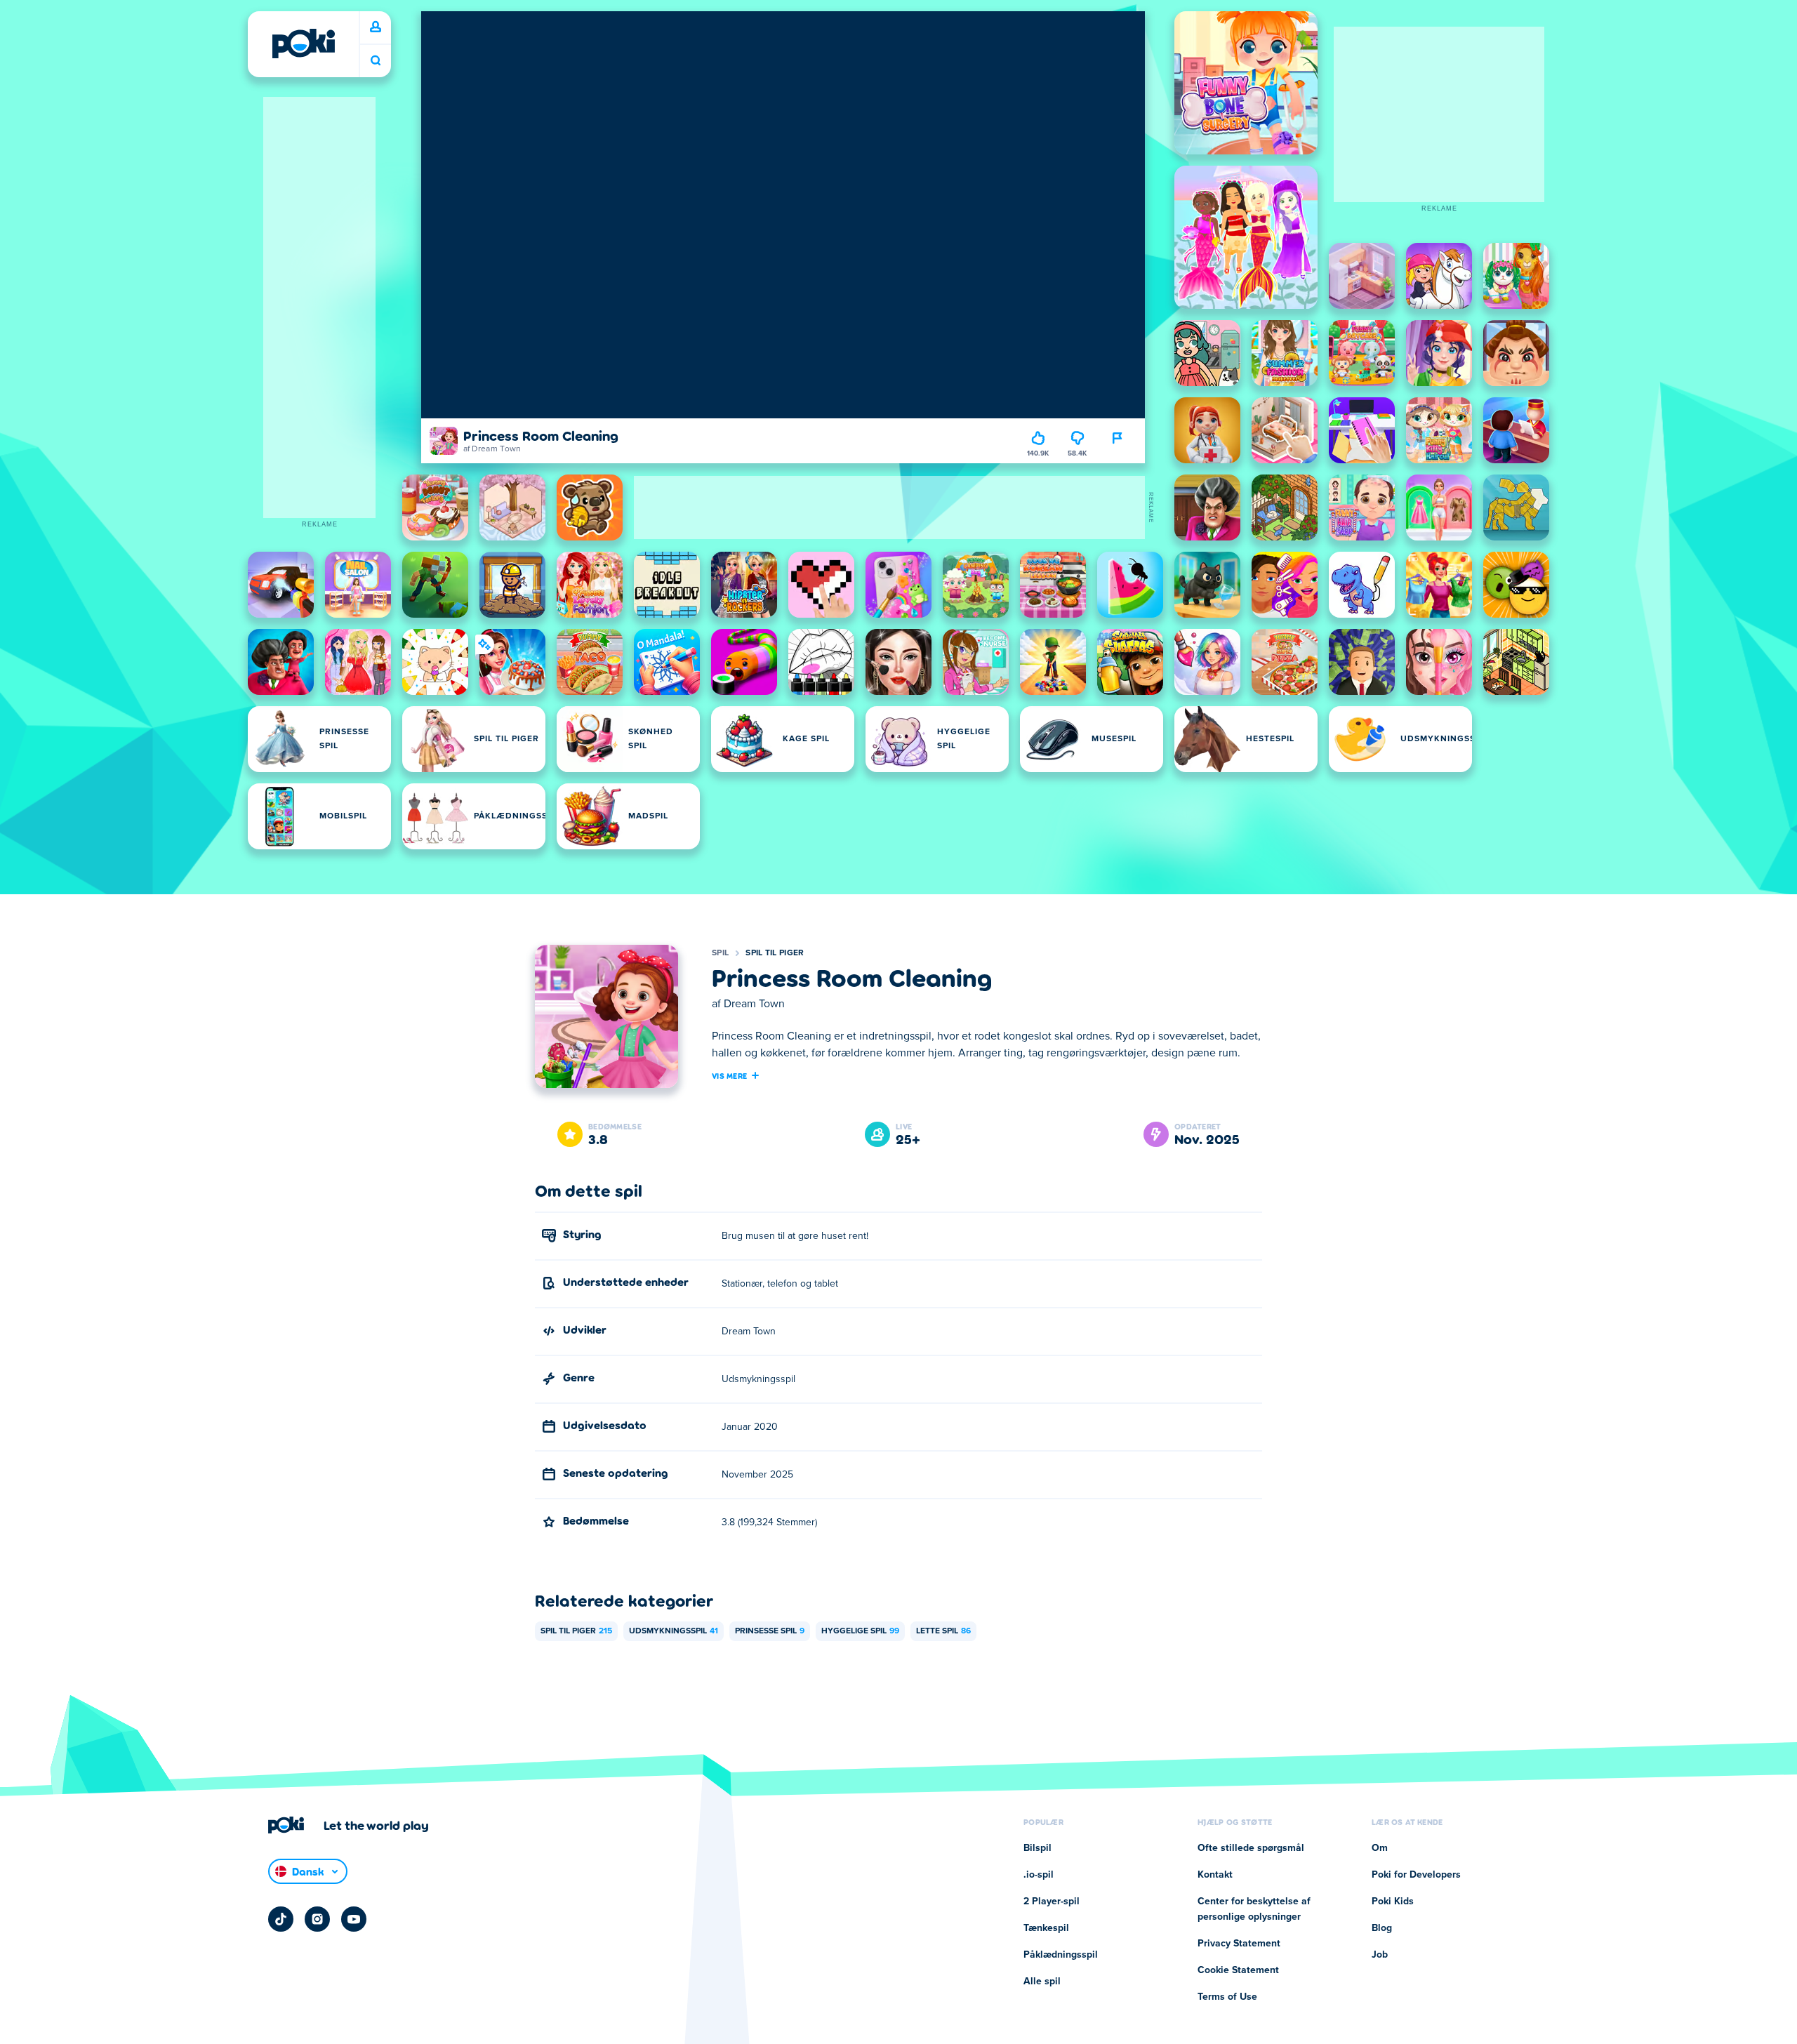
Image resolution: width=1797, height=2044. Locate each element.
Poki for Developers (1416, 1875)
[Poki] (303, 44)
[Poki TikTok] (281, 1919)
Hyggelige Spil (860, 1631)
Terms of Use (1227, 1997)
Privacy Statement (1239, 1944)
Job (1380, 1955)
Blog (1382, 1928)
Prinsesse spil (770, 1631)
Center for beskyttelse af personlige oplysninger (1254, 1909)
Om (1380, 1848)
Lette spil (943, 1631)
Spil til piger (775, 953)
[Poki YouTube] (354, 1919)
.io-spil (1039, 1875)
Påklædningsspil (1061, 1955)
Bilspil (1037, 1848)
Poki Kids (1393, 1902)
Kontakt (1215, 1875)
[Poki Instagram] (317, 1919)
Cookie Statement (1238, 1970)
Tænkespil (1046, 1928)
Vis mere (729, 1075)
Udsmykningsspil (674, 1631)
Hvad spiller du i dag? (376, 61)
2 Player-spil (1052, 1902)
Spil (720, 953)
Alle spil (1042, 1982)
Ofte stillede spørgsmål (1251, 1848)
